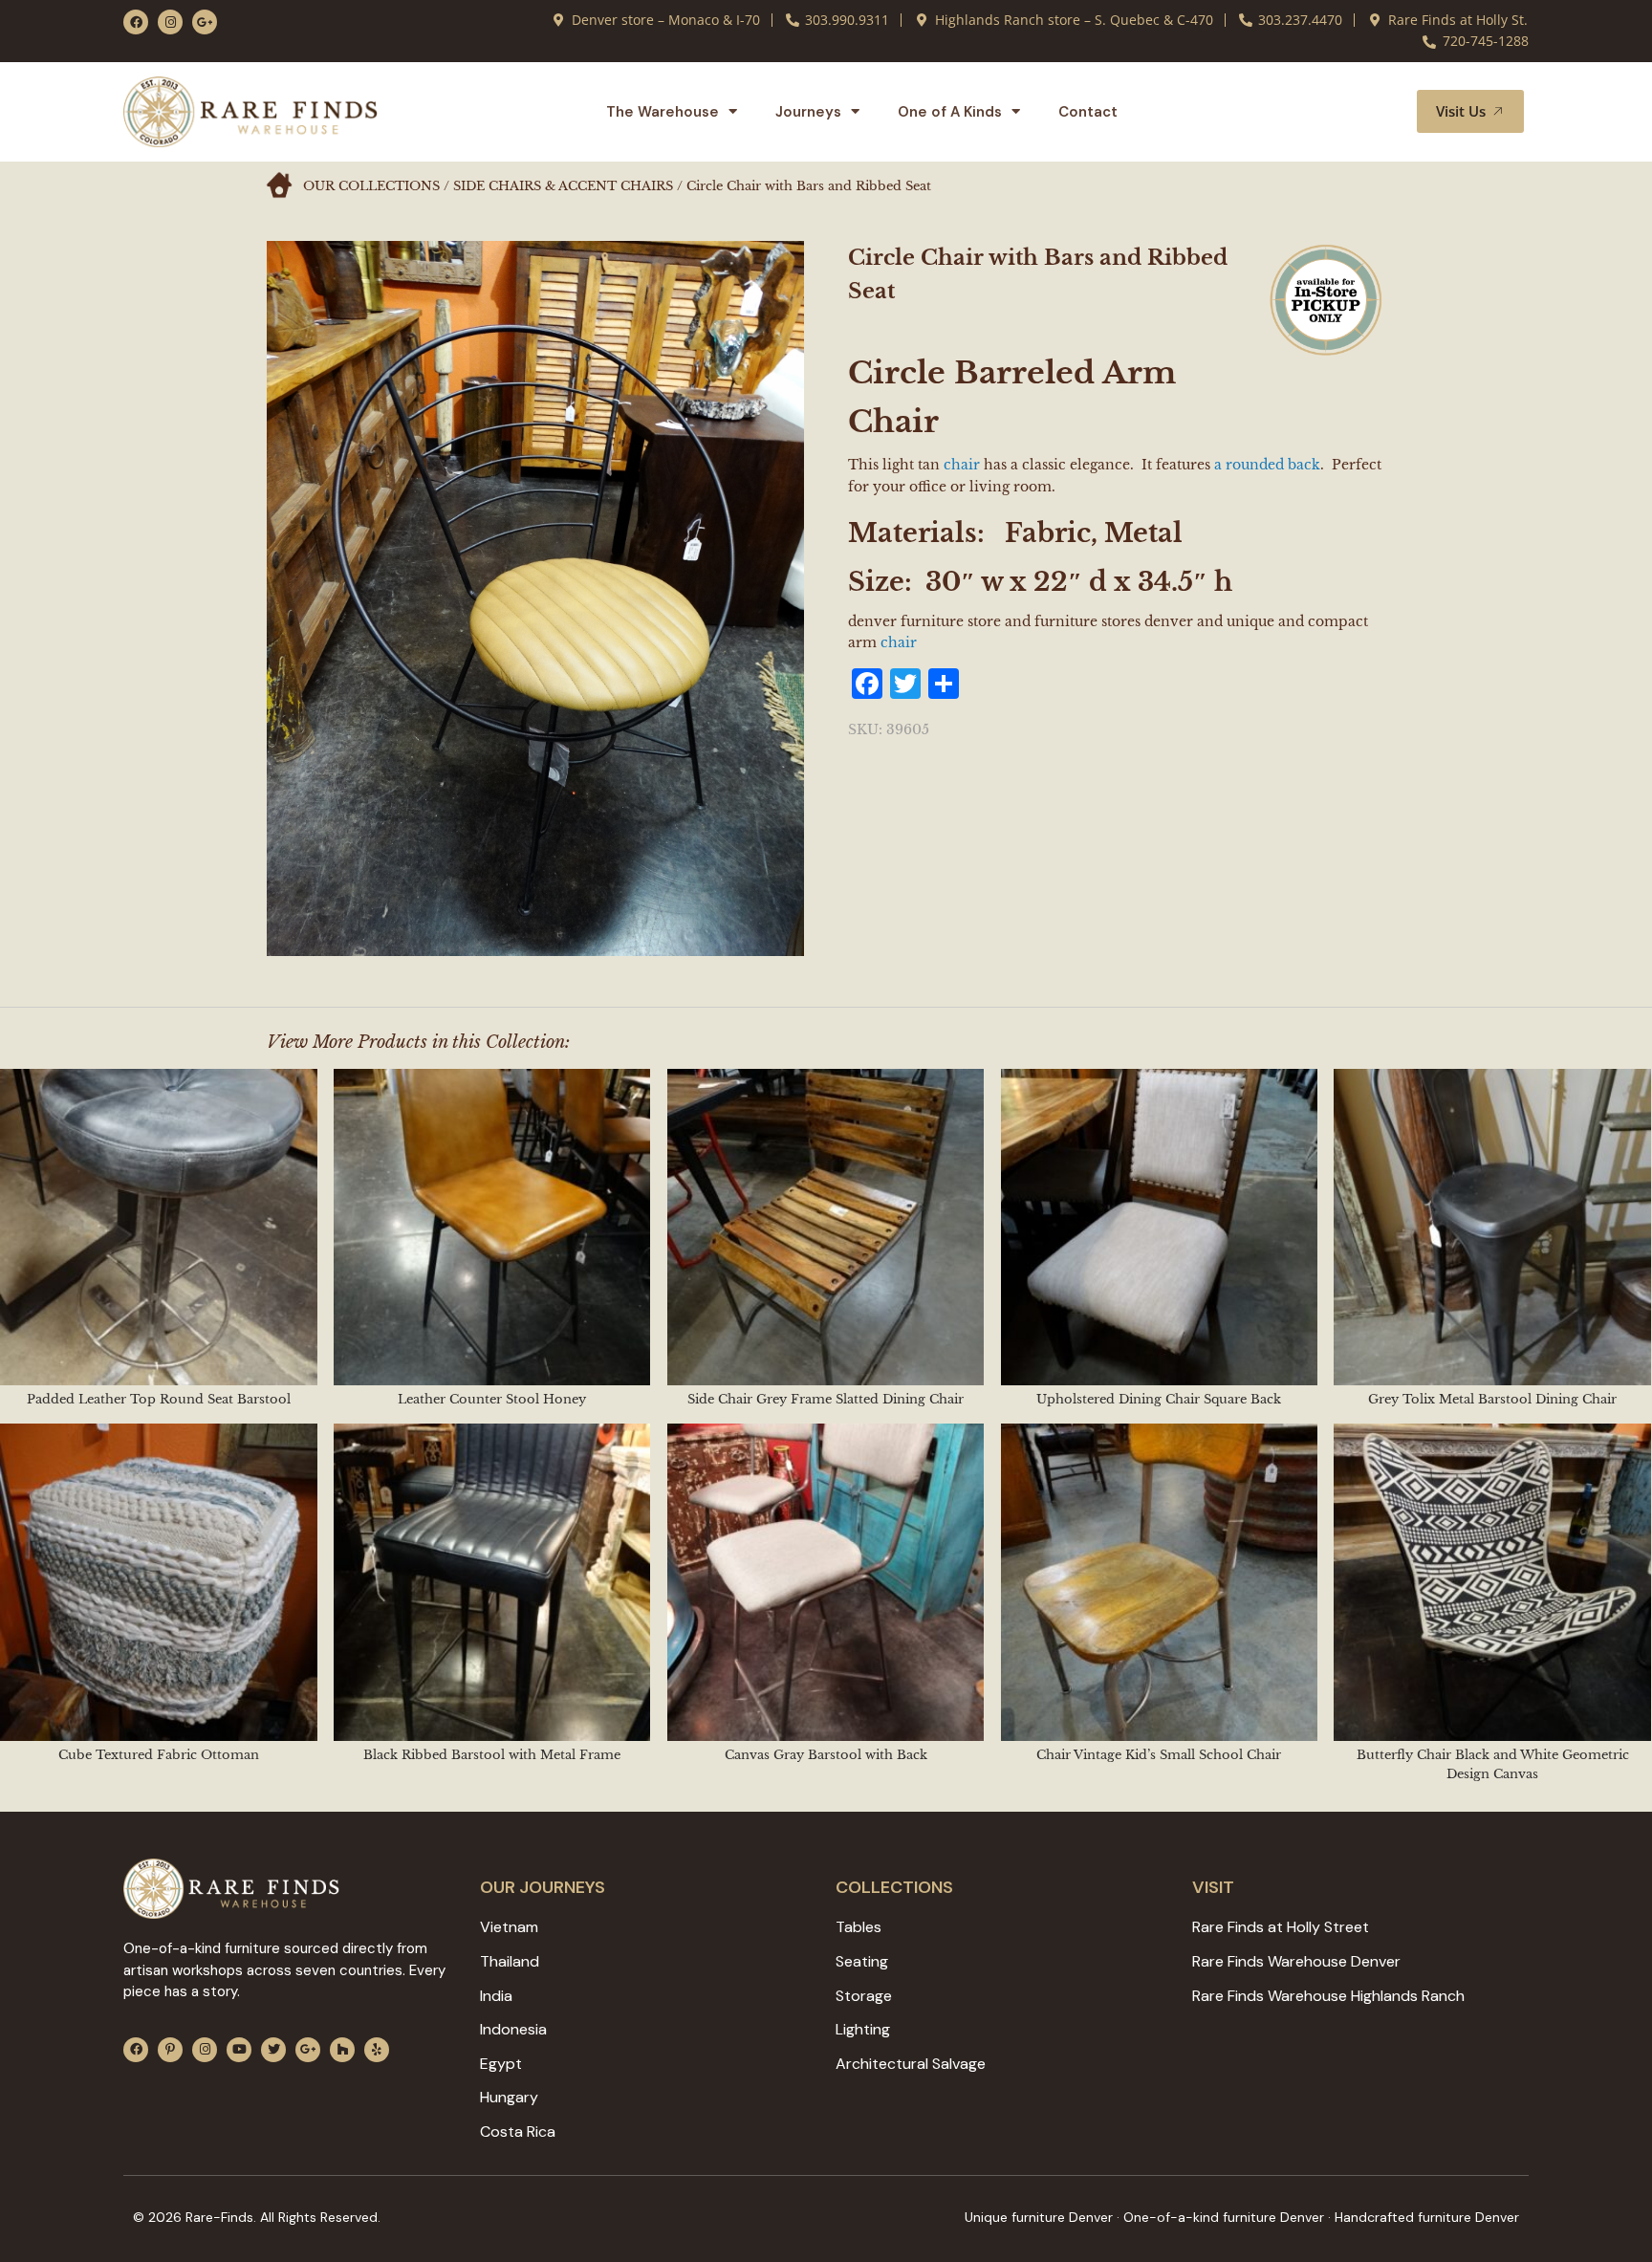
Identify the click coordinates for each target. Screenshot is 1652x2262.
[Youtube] (239, 2050)
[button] (1380, 112)
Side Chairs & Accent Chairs (563, 186)
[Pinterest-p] (170, 2050)
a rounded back (1267, 465)
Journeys (808, 112)
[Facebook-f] (136, 22)
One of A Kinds (950, 112)
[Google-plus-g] (205, 22)
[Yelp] (377, 2050)
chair (962, 465)
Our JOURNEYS (543, 1887)
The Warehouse (663, 112)
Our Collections (371, 186)
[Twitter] (273, 2050)
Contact (1088, 112)
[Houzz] (342, 2050)
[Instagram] (170, 22)
